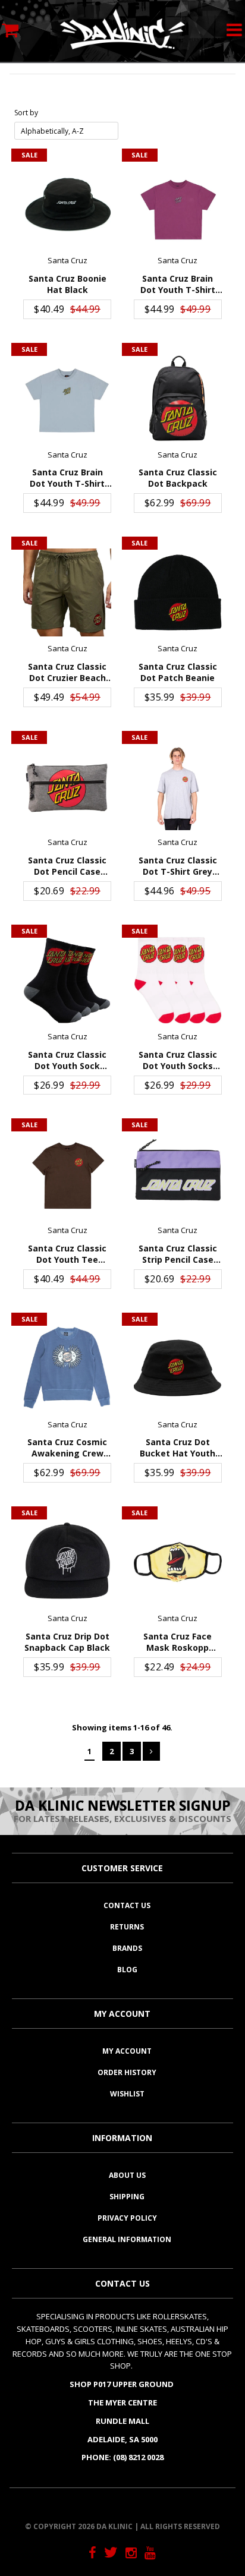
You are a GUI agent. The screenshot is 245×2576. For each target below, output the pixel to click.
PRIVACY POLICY (127, 2218)
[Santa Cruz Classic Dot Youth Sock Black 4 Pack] (67, 980)
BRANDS (127, 1948)
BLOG (127, 1970)
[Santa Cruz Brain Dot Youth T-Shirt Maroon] (178, 204)
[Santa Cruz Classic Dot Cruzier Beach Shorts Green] (67, 592)
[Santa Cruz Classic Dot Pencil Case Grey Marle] (67, 787)
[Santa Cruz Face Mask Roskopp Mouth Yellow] (178, 1562)
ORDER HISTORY (127, 2072)
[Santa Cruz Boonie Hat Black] (67, 204)
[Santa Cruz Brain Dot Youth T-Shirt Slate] (67, 399)
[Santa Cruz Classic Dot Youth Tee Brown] (67, 1174)
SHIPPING (127, 2197)
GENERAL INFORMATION (127, 2239)
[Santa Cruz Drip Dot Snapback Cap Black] (67, 1562)
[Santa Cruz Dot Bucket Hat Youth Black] (178, 1369)
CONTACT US (127, 1905)
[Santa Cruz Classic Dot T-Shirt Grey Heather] (178, 787)
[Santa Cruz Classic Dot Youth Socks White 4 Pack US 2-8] (178, 980)
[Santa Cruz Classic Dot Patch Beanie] (178, 592)
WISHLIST (127, 2094)
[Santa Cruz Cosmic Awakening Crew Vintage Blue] (67, 1369)
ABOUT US (127, 2175)
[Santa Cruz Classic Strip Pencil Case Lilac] (178, 1174)
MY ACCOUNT (127, 2051)
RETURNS (127, 1927)
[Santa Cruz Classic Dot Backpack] (178, 399)
